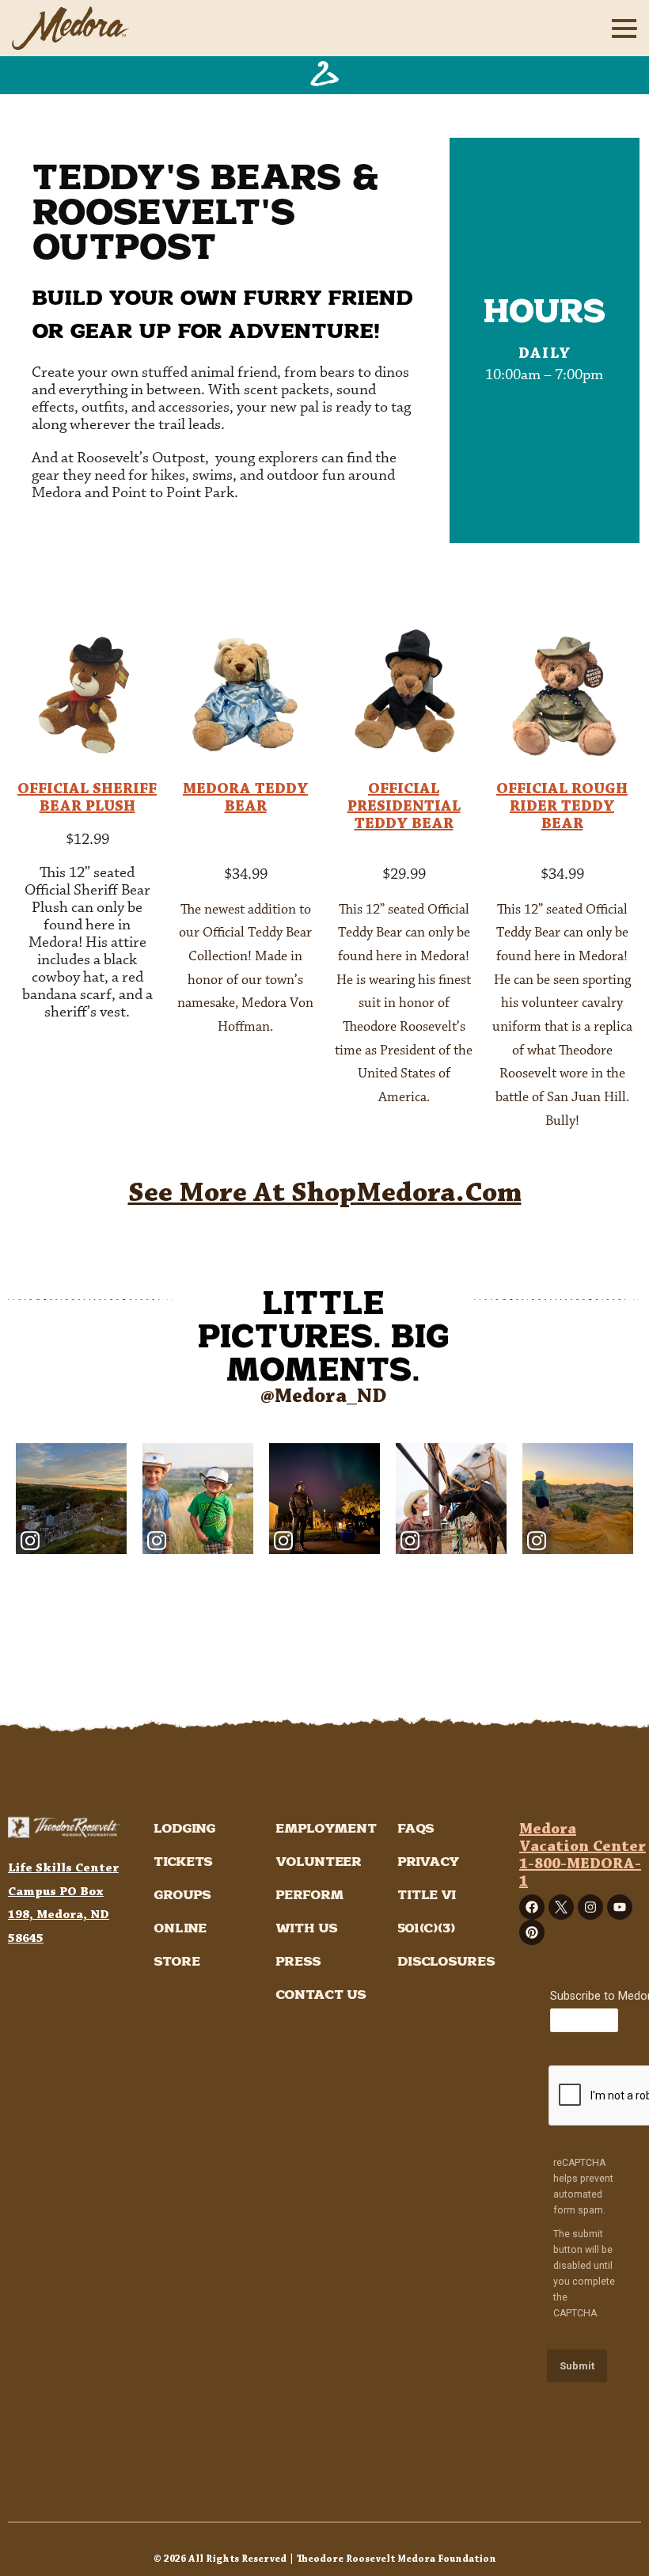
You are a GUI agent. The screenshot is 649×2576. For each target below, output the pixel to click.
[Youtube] (620, 1907)
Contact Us (321, 1995)
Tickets (183, 1862)
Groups (182, 1896)
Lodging (184, 1829)
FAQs (416, 1829)
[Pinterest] (532, 1932)
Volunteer (319, 1862)
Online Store (180, 1945)
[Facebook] (532, 1907)
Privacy (429, 1862)
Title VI (427, 1896)
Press (298, 1962)
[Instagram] (590, 1907)
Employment (326, 1829)
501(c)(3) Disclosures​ (446, 1945)
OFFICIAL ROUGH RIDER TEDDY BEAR (562, 807)
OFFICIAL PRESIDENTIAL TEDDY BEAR (404, 807)
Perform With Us (310, 1912)
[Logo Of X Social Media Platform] (561, 1907)
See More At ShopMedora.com (325, 1194)
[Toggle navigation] (621, 28)
